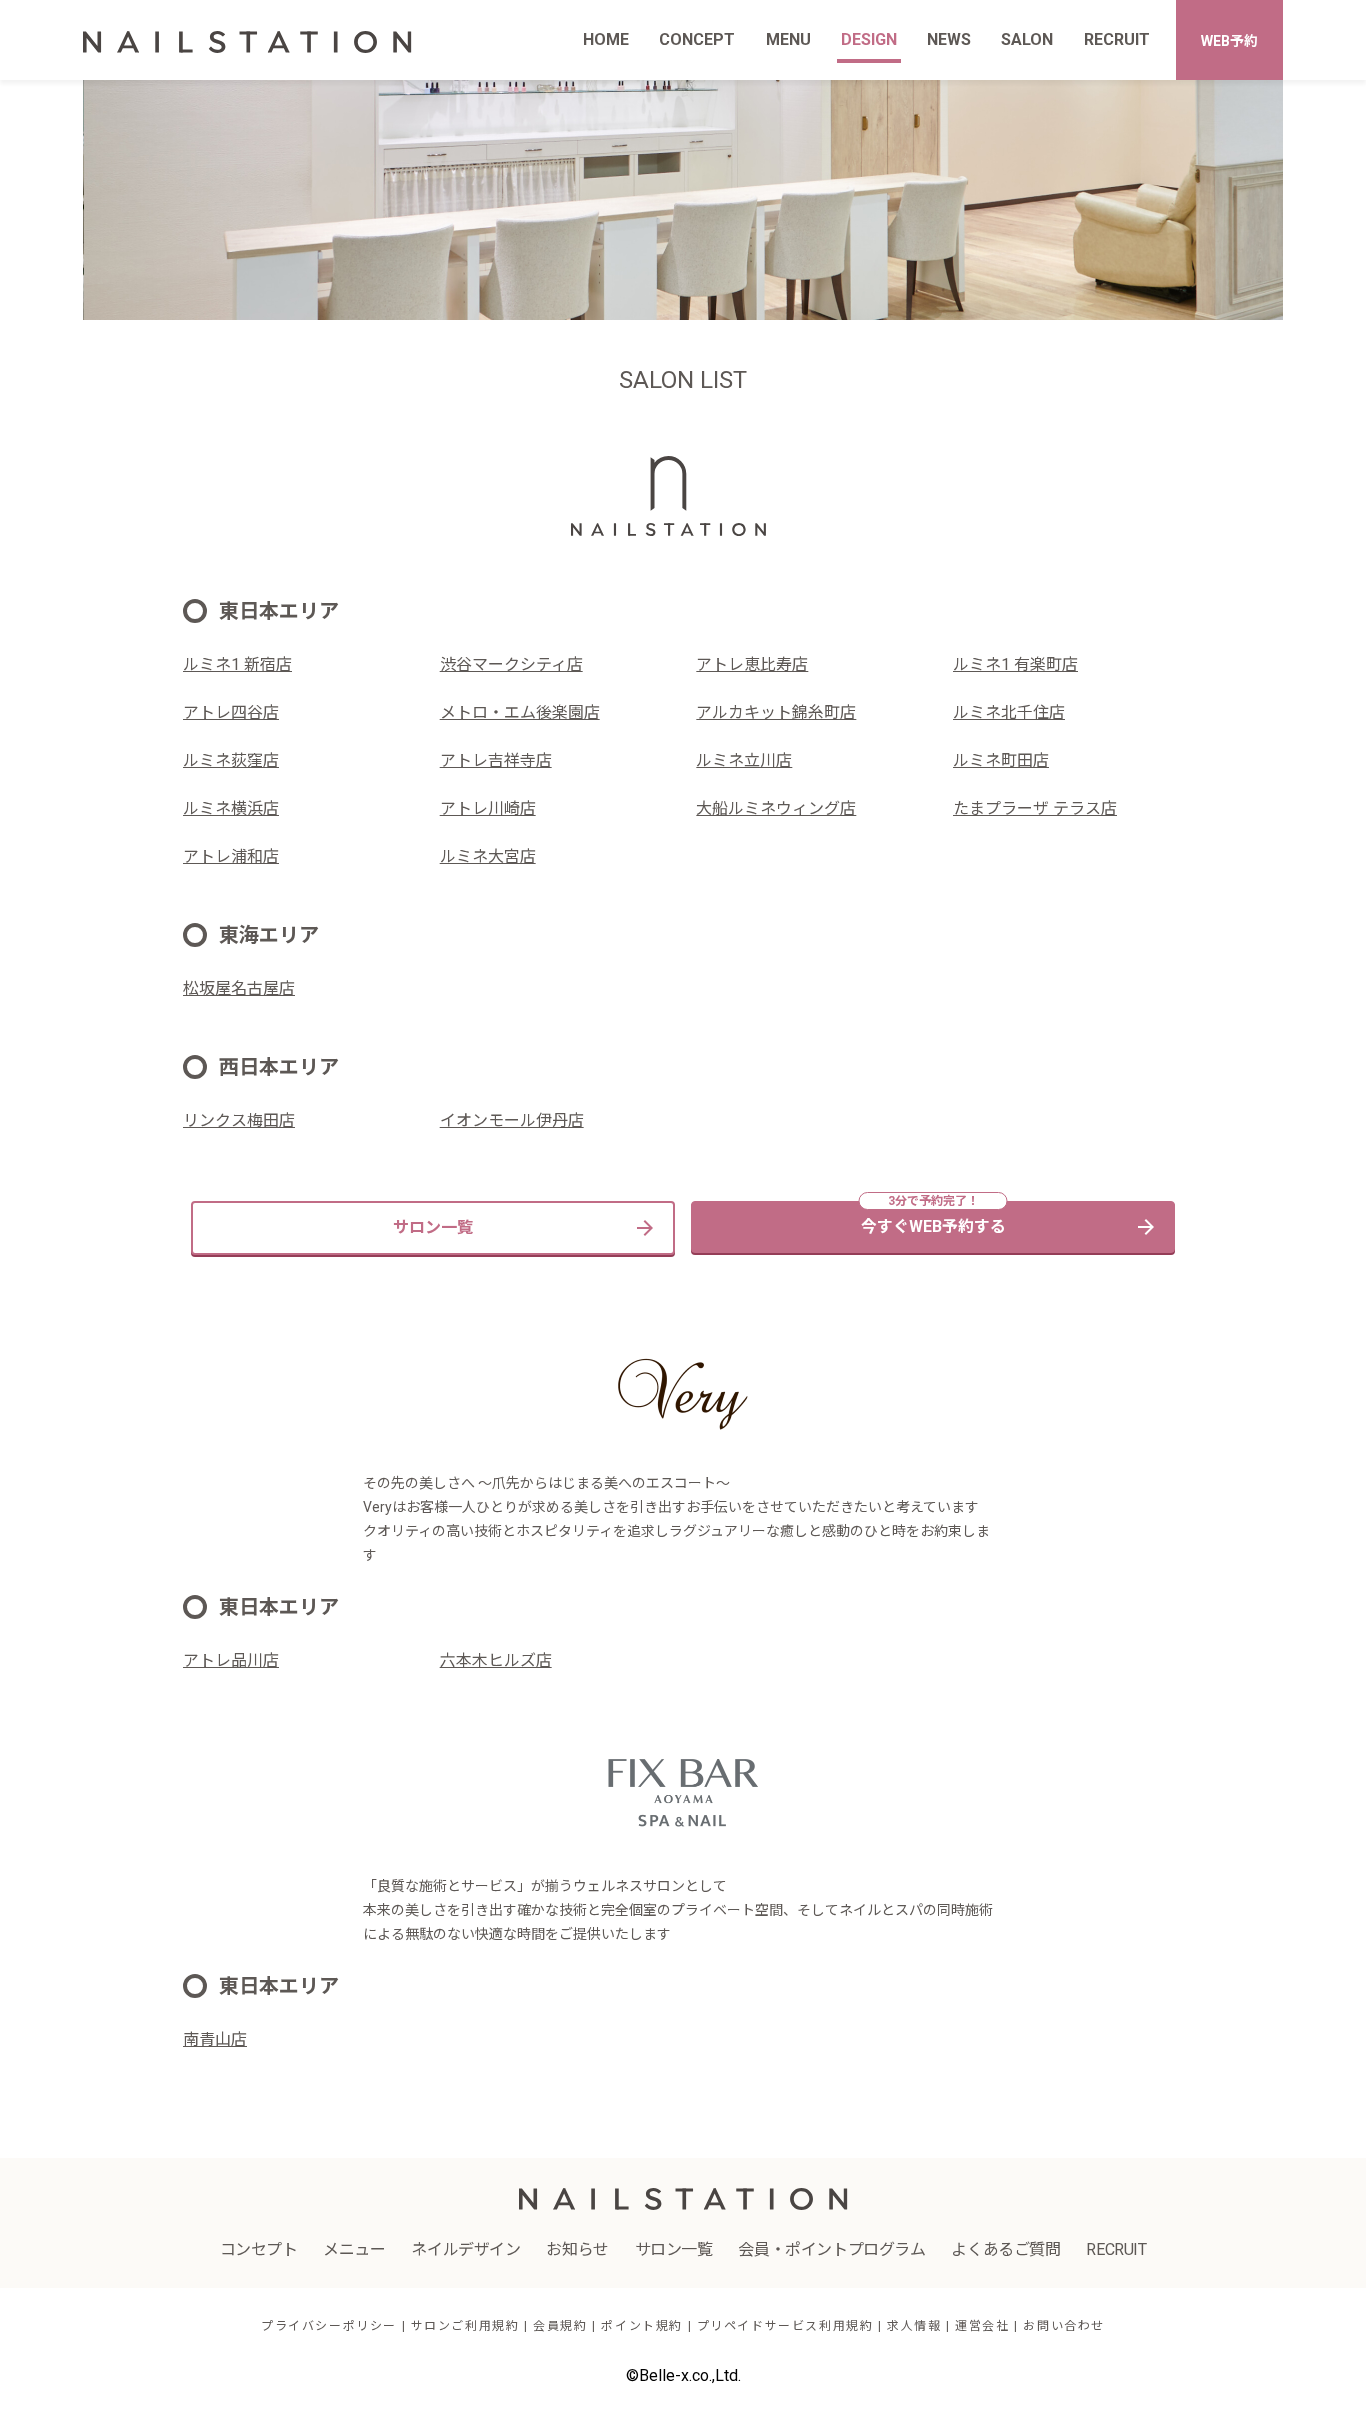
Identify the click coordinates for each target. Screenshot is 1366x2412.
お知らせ (577, 2249)
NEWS (949, 39)
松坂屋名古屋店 (239, 988)
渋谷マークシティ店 (511, 664)
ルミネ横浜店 (231, 808)
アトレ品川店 (231, 1660)
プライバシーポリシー (329, 2326)
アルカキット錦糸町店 (776, 712)
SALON (1027, 39)
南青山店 (215, 2039)
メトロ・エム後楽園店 (520, 712)
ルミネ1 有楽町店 (1015, 664)
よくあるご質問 (1005, 2249)
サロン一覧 (433, 1227)
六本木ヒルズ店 (496, 1660)
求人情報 (914, 2326)
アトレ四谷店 (231, 712)
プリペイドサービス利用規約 (785, 2326)
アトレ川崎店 (488, 808)
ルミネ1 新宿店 (237, 664)
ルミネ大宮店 (488, 856)
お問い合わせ (1064, 2326)
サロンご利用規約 (465, 2326)
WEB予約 (1229, 41)
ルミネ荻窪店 (231, 760)
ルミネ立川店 (744, 760)
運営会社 (982, 2326)
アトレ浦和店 (231, 856)
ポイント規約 (642, 2326)
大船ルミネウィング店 (776, 808)
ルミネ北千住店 (1009, 712)
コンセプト (259, 2249)
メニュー (354, 2249)
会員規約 (560, 2326)
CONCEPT (697, 39)
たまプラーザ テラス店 (1035, 808)
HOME (606, 39)
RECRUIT (1117, 39)
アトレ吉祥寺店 (496, 760)
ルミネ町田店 (1001, 760)
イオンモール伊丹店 (512, 1120)
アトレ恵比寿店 (752, 664)
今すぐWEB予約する (933, 1226)
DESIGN (869, 39)
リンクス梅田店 (239, 1120)
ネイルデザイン (465, 2249)
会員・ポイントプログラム (831, 2249)
